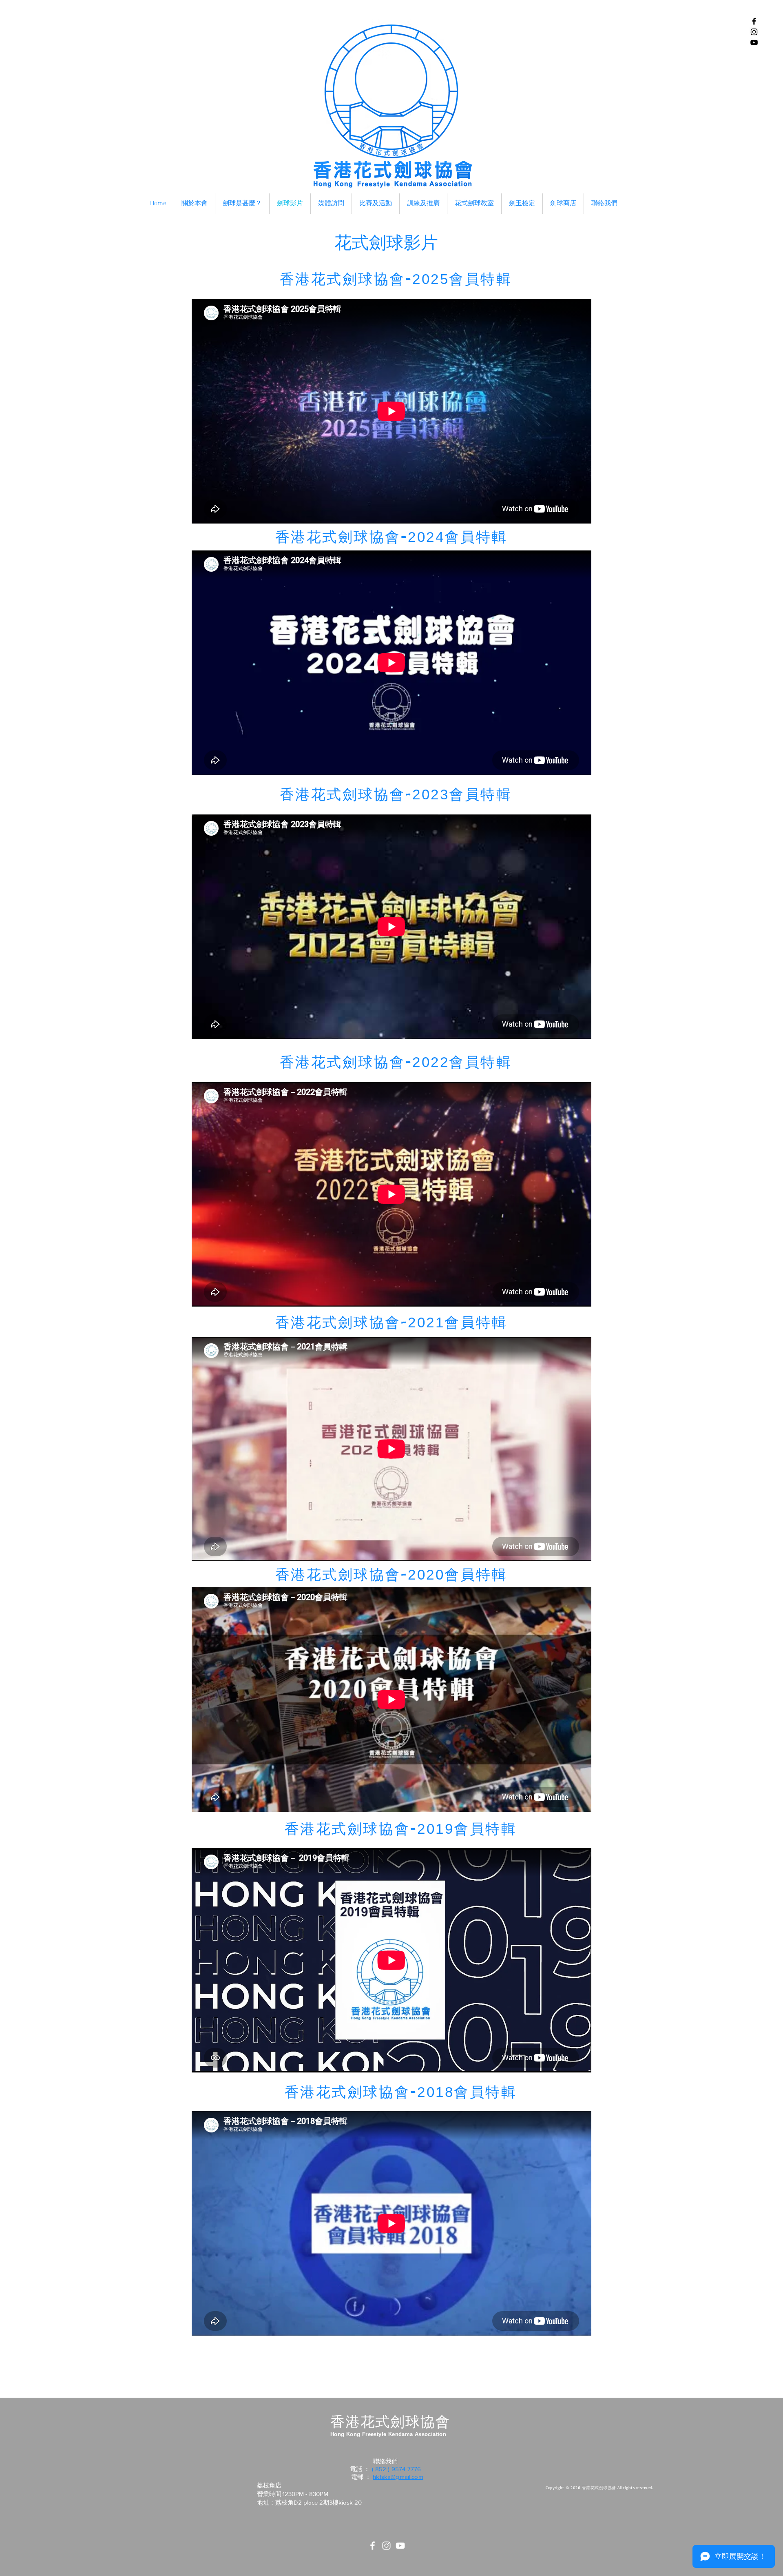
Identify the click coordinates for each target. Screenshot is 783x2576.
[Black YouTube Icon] (754, 42)
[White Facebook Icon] (373, 2546)
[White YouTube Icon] (400, 2546)
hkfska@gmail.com (398, 2477)
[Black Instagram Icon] (754, 32)
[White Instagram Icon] (386, 2546)
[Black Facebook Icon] (754, 21)
